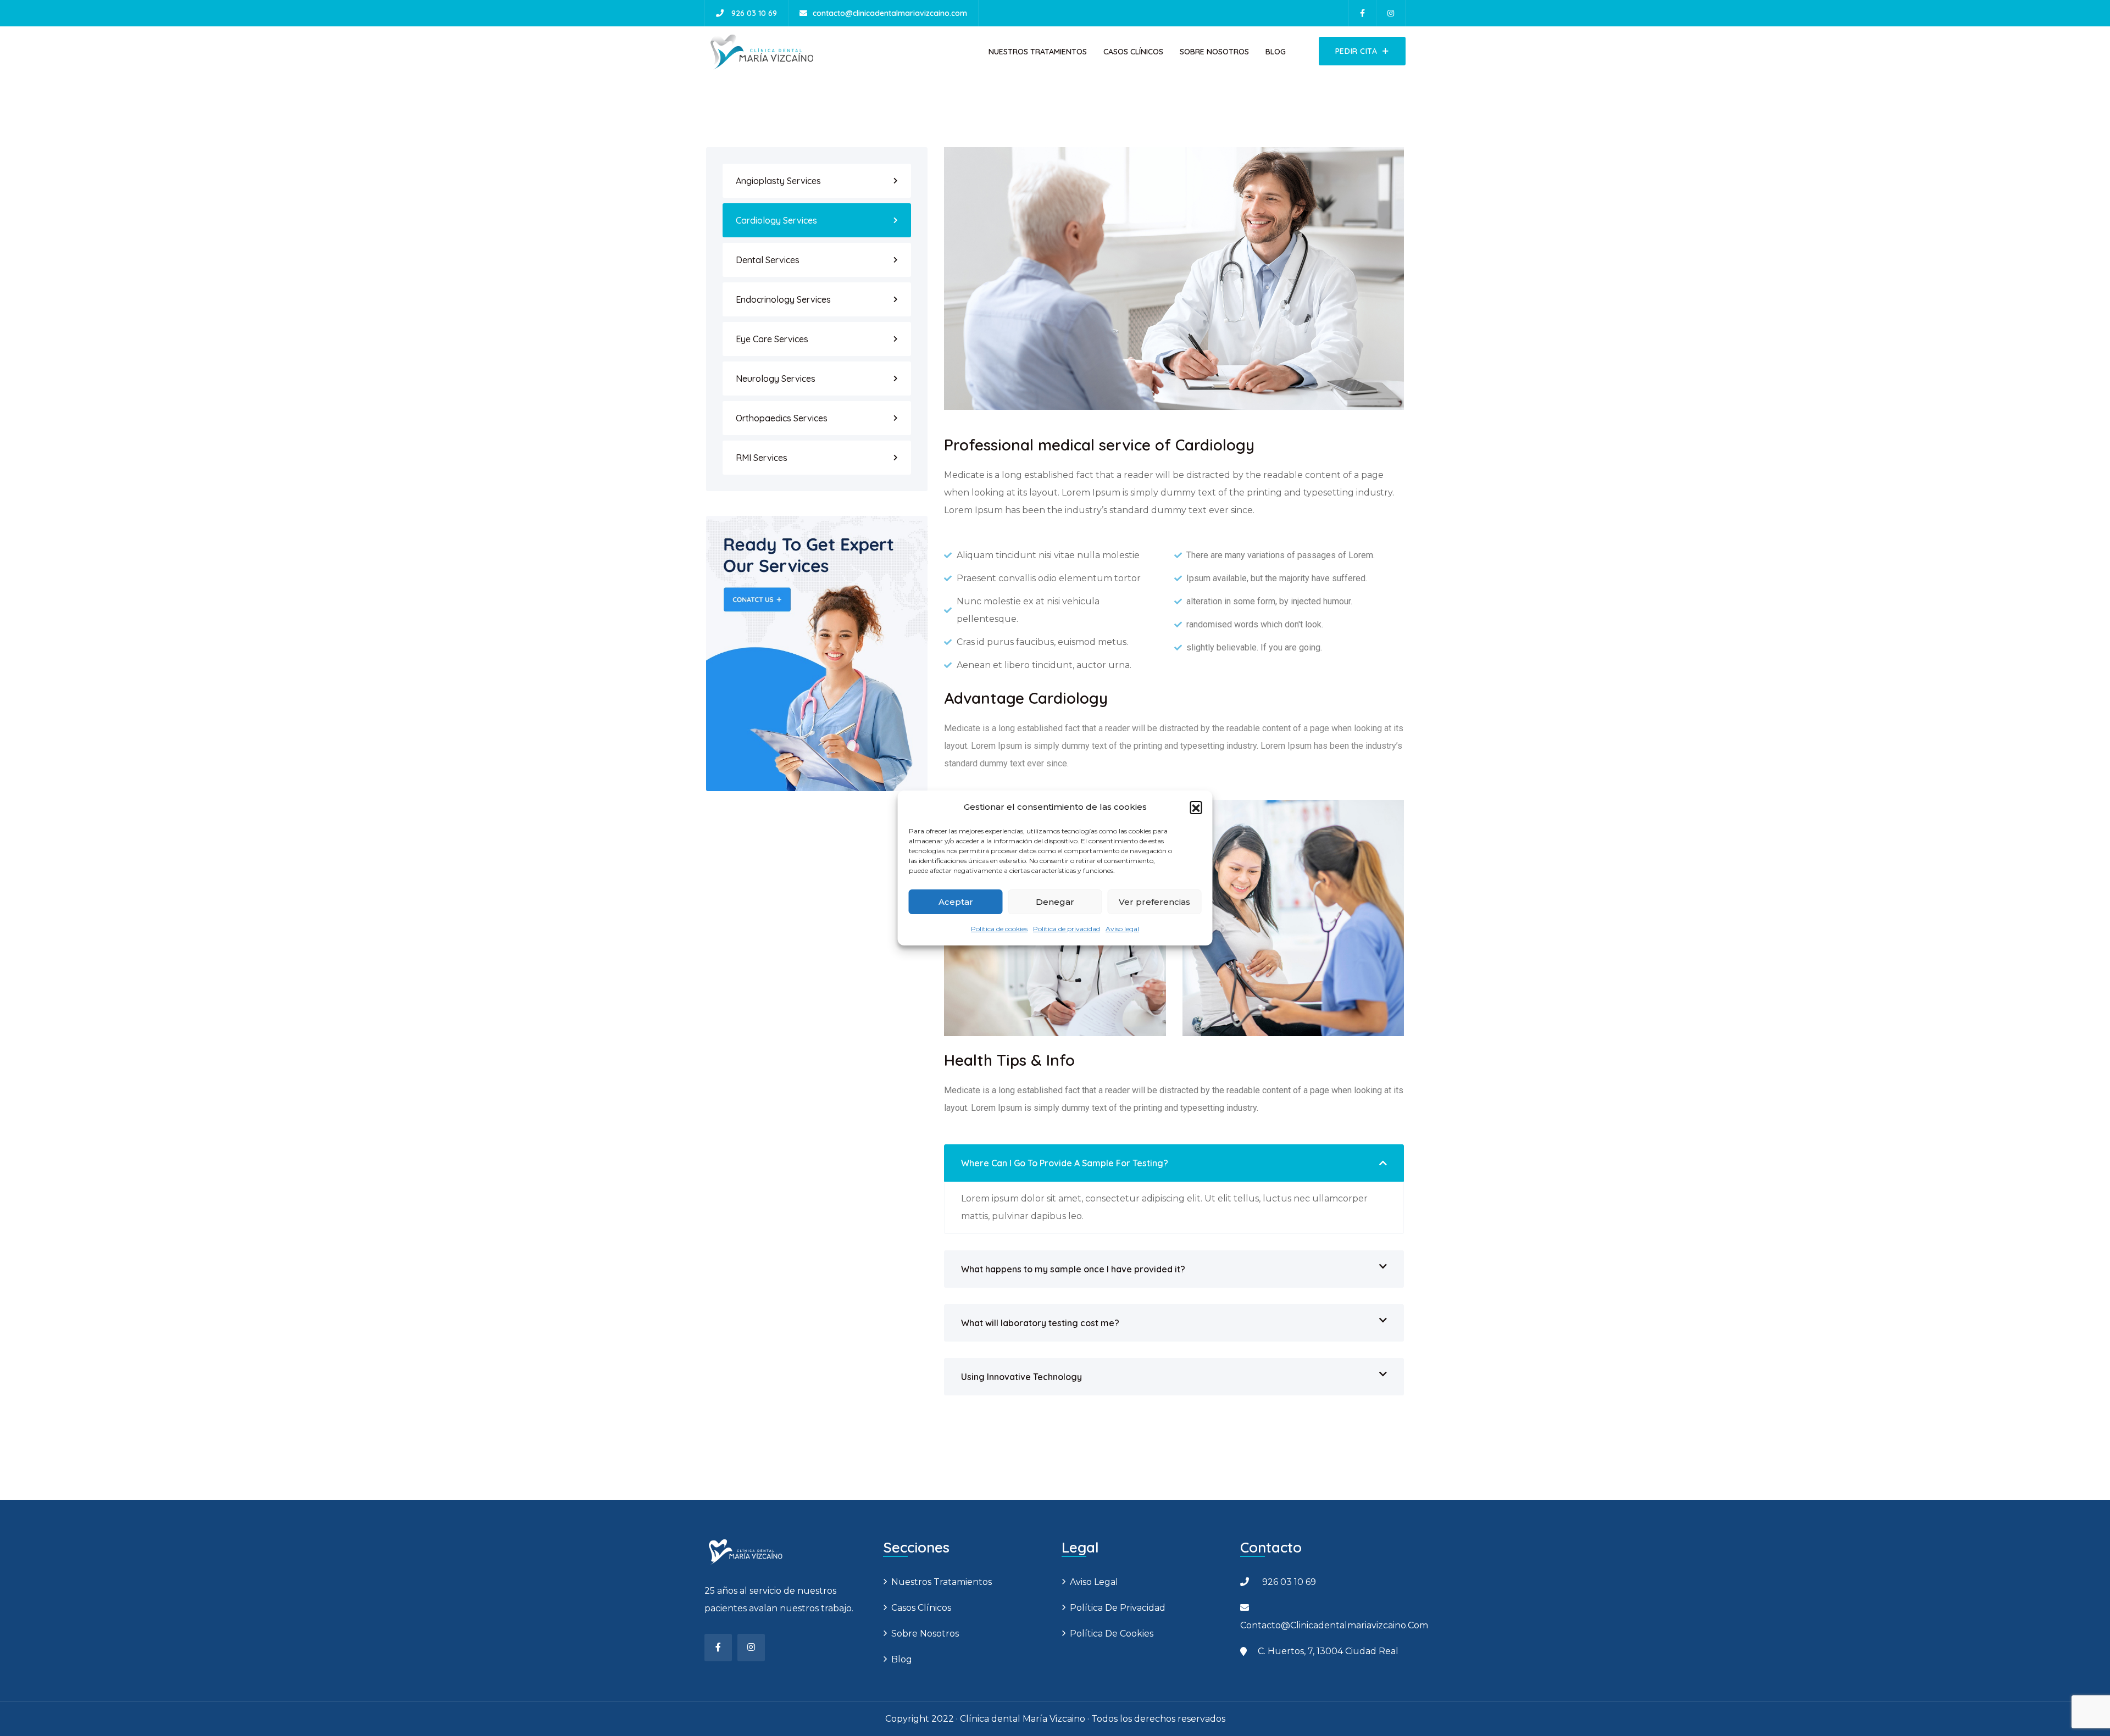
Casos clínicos (1133, 52)
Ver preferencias (1154, 902)
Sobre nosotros (1214, 52)
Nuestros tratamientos (1038, 52)
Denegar (1055, 902)
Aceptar (956, 902)
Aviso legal (1122, 929)
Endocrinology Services (783, 299)
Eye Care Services (772, 339)
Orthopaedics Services (782, 418)
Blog (1276, 52)
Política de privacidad (1067, 929)
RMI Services (762, 458)
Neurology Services (776, 379)
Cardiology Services (776, 220)
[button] (1196, 807)
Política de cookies (999, 929)
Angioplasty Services (778, 181)
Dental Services (768, 260)
